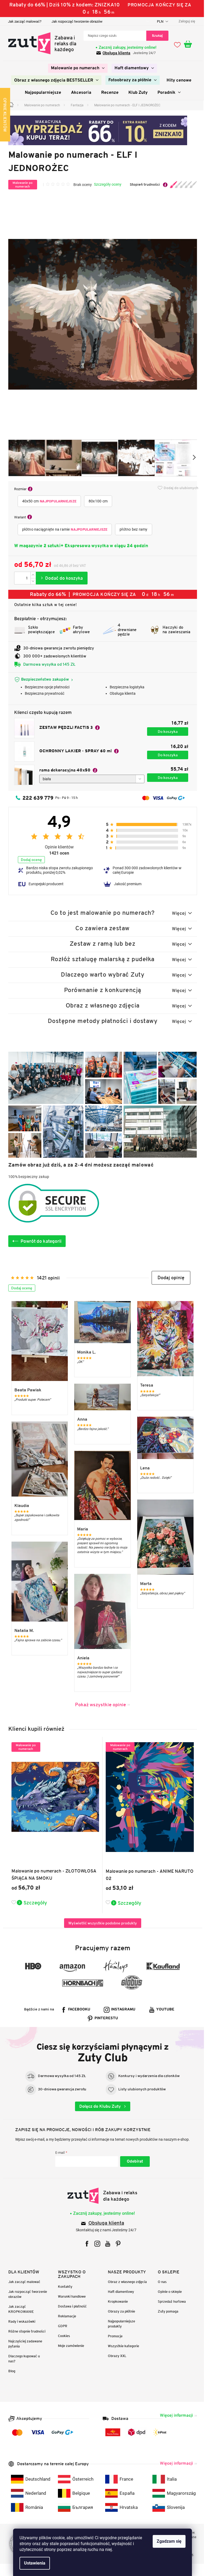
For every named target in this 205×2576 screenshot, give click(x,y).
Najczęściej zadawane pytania (23, 2344)
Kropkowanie (116, 2301)
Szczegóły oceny (106, 184)
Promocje (113, 2336)
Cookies (62, 2336)
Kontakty (63, 2287)
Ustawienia (33, 2563)
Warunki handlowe (70, 2296)
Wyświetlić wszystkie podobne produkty (100, 1923)
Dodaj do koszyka (60, 578)
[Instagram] (95, 2244)
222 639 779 (36, 798)
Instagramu (121, 2010)
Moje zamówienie (69, 2346)
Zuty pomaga (166, 2311)
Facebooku (77, 2010)
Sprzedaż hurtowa (170, 2301)
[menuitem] (76, 68)
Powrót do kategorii (39, 1241)
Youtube (163, 2010)
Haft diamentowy (119, 2292)
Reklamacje (65, 2316)
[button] (169, 1278)
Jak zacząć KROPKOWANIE (19, 2309)
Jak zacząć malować (22, 2282)
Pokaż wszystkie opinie (99, 1705)
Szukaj (155, 36)
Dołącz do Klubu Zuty (98, 2106)
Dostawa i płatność (70, 2306)
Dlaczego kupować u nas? (22, 2359)
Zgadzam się (167, 2541)
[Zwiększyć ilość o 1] (31, 575)
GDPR (61, 2326)
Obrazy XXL (115, 2356)
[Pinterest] (116, 2244)
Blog (10, 2371)
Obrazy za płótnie (120, 2311)
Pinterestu (104, 2018)
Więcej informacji (174, 2415)
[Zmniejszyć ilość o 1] (31, 581)
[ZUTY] (100, 2196)
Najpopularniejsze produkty (120, 2324)
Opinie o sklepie (168, 2292)
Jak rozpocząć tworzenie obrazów (75, 21)
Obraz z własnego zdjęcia (125, 2282)
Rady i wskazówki (20, 2321)
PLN (158, 21)
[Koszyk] (188, 44)
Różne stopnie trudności (25, 2331)
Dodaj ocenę (29, 860)
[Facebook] (85, 2244)
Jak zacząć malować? (23, 21)
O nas (160, 2282)
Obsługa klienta (115, 53)
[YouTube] (106, 2244)
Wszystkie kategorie (122, 2346)
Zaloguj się (133, 2161)
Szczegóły (33, 1903)
